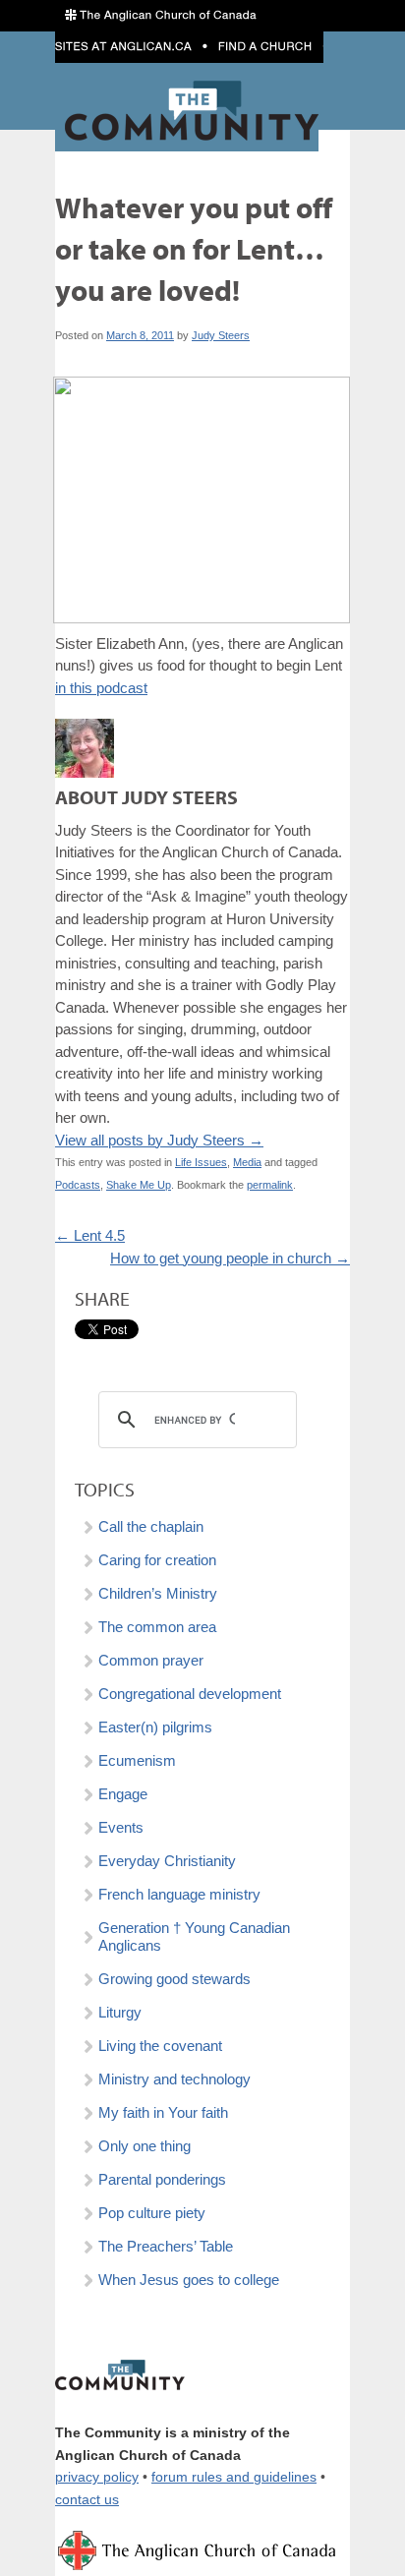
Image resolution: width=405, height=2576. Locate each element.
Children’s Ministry (158, 1593)
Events (121, 1827)
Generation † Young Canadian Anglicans (194, 1936)
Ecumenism (137, 1760)
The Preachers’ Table (166, 2246)
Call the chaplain (151, 1526)
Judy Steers (221, 335)
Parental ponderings (162, 2179)
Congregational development (190, 1694)
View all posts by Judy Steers (159, 1140)
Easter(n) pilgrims (155, 1727)
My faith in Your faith (163, 2112)
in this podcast (101, 688)
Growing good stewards (174, 1979)
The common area (157, 1627)
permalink (270, 1185)
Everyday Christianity (167, 1861)
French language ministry (179, 1894)
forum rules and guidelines (234, 2477)
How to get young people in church (230, 1258)
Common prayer (151, 1660)
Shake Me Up (139, 1185)
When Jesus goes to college (189, 2280)
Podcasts (78, 1185)
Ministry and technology (174, 2079)
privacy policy (97, 2477)
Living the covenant (160, 2046)
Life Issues (201, 1162)
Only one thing (145, 2146)
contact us (87, 2500)
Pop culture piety (152, 2213)
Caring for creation (157, 1560)
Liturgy (120, 2012)
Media (247, 1162)
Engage (123, 1794)
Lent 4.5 (90, 1235)
